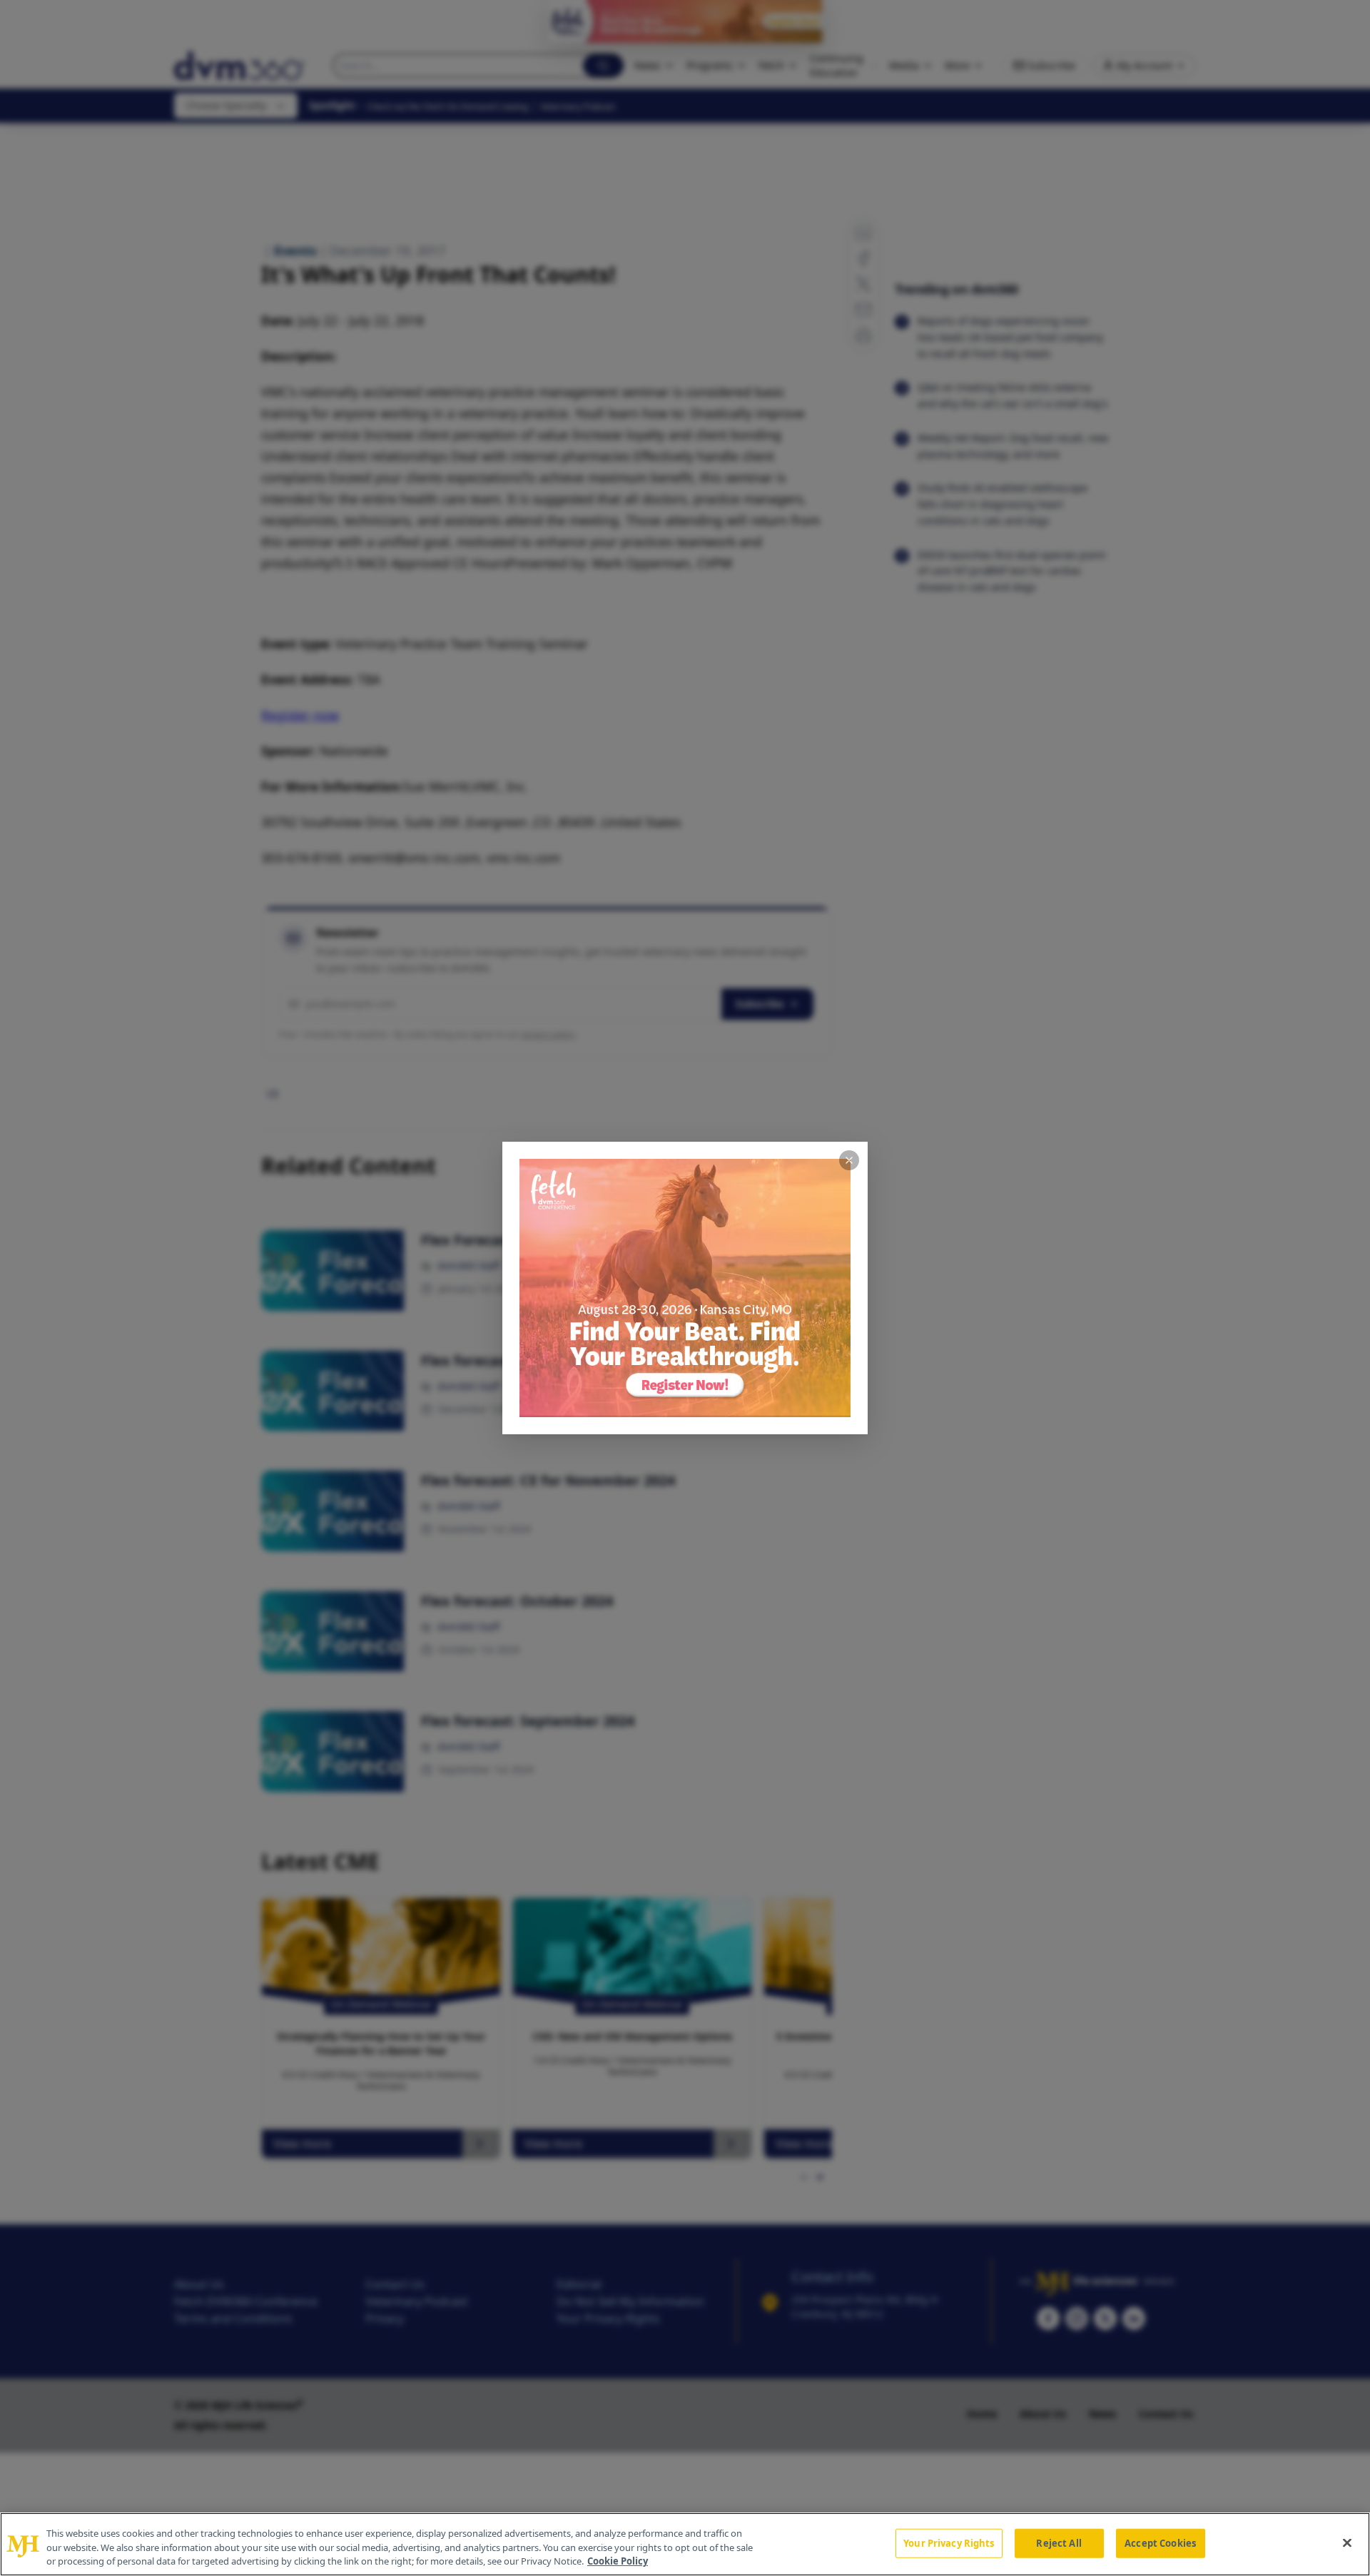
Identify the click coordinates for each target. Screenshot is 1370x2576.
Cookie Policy (618, 2561)
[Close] (1347, 2542)
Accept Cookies (1160, 2542)
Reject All (1059, 2542)
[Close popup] (849, 1160)
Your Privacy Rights (949, 2542)
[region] (685, 2544)
